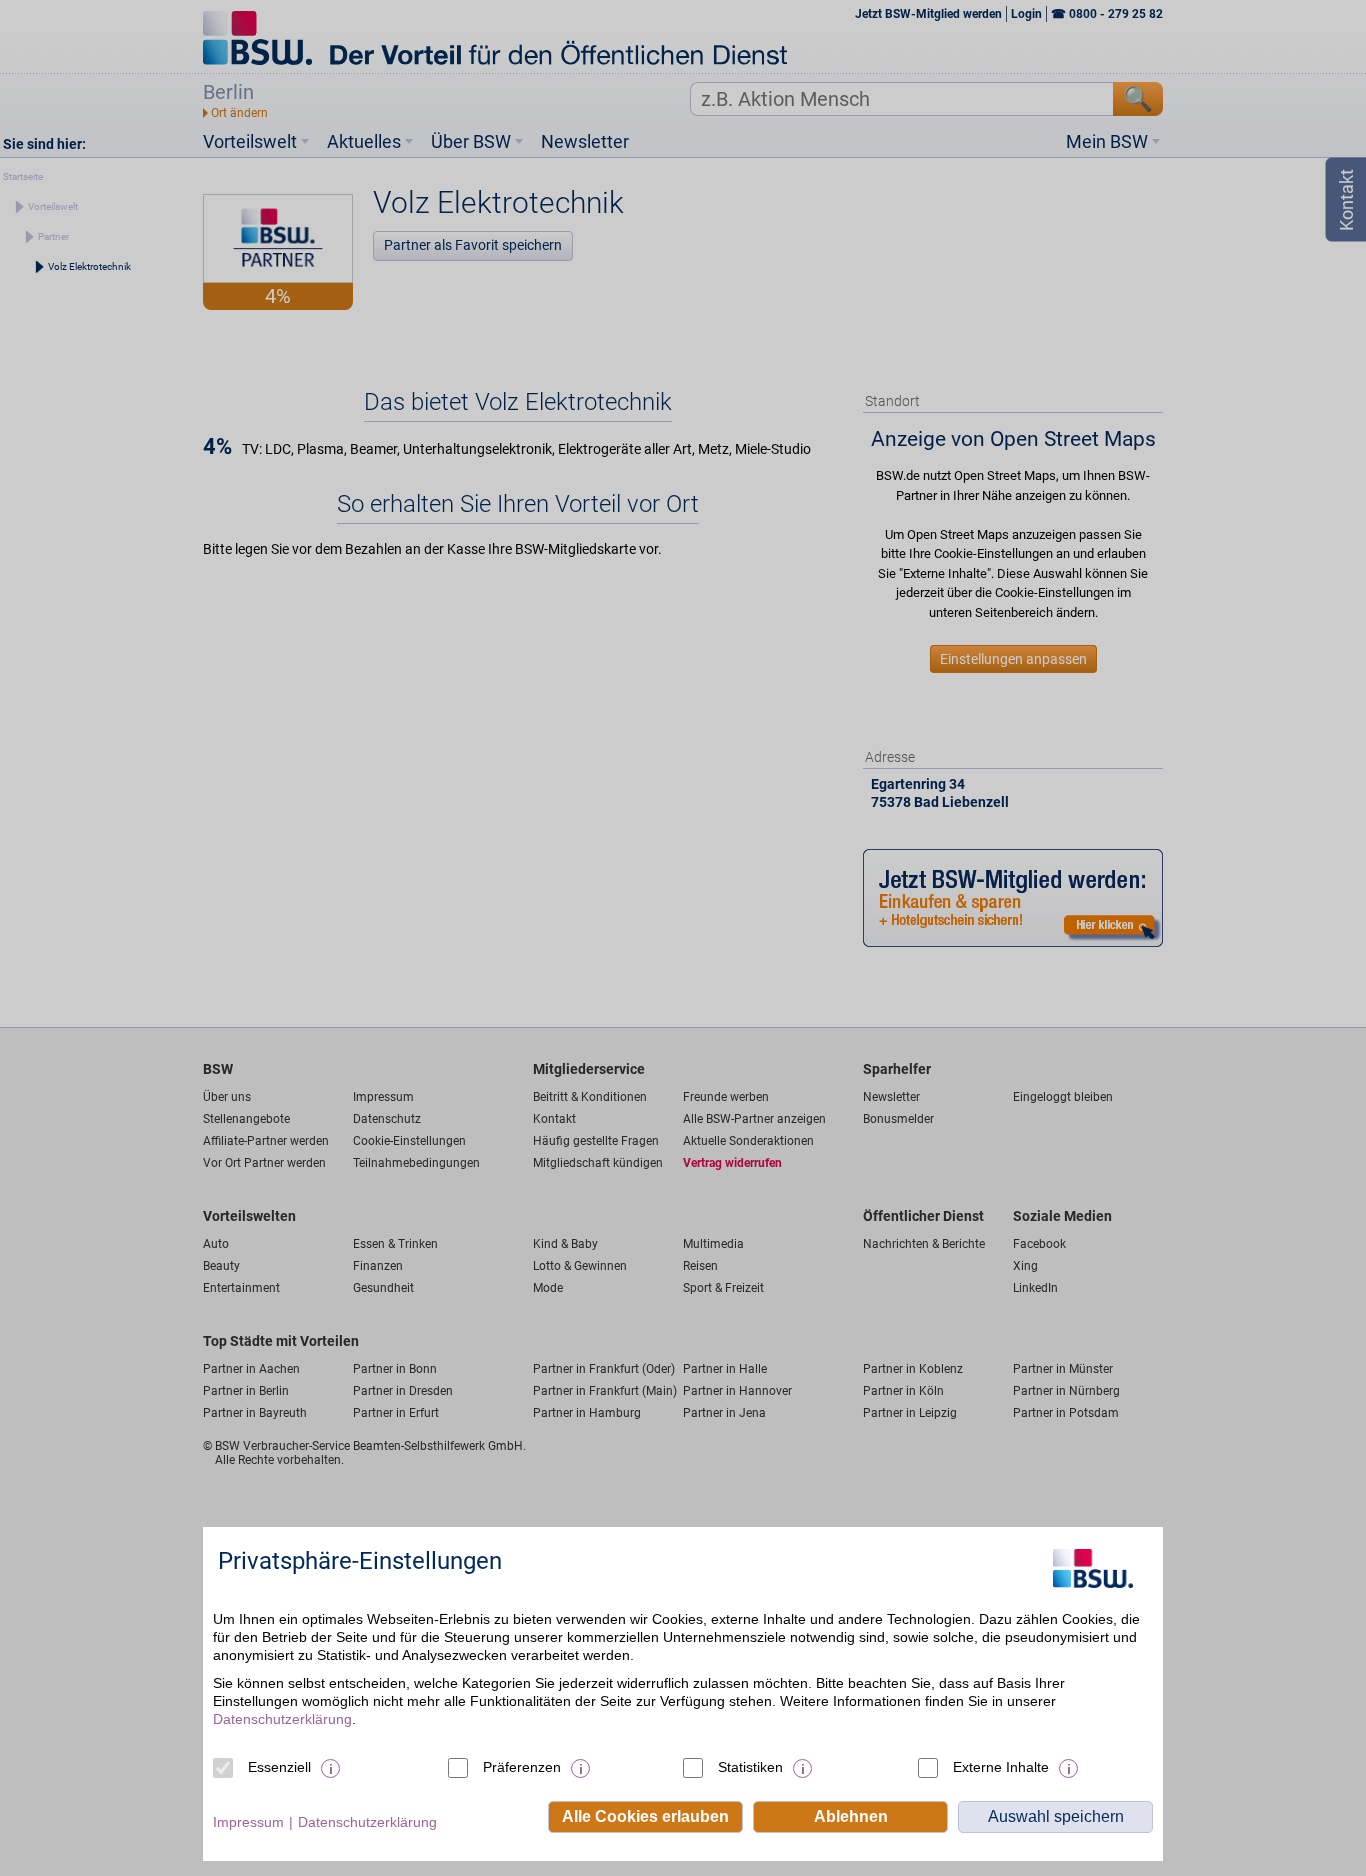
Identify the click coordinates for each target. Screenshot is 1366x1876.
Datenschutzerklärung (282, 1719)
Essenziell (279, 1767)
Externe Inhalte (1001, 1767)
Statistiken (750, 1767)
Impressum (248, 1822)
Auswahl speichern (1056, 1816)
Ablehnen (851, 1816)
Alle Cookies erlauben (645, 1816)
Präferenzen (522, 1767)
